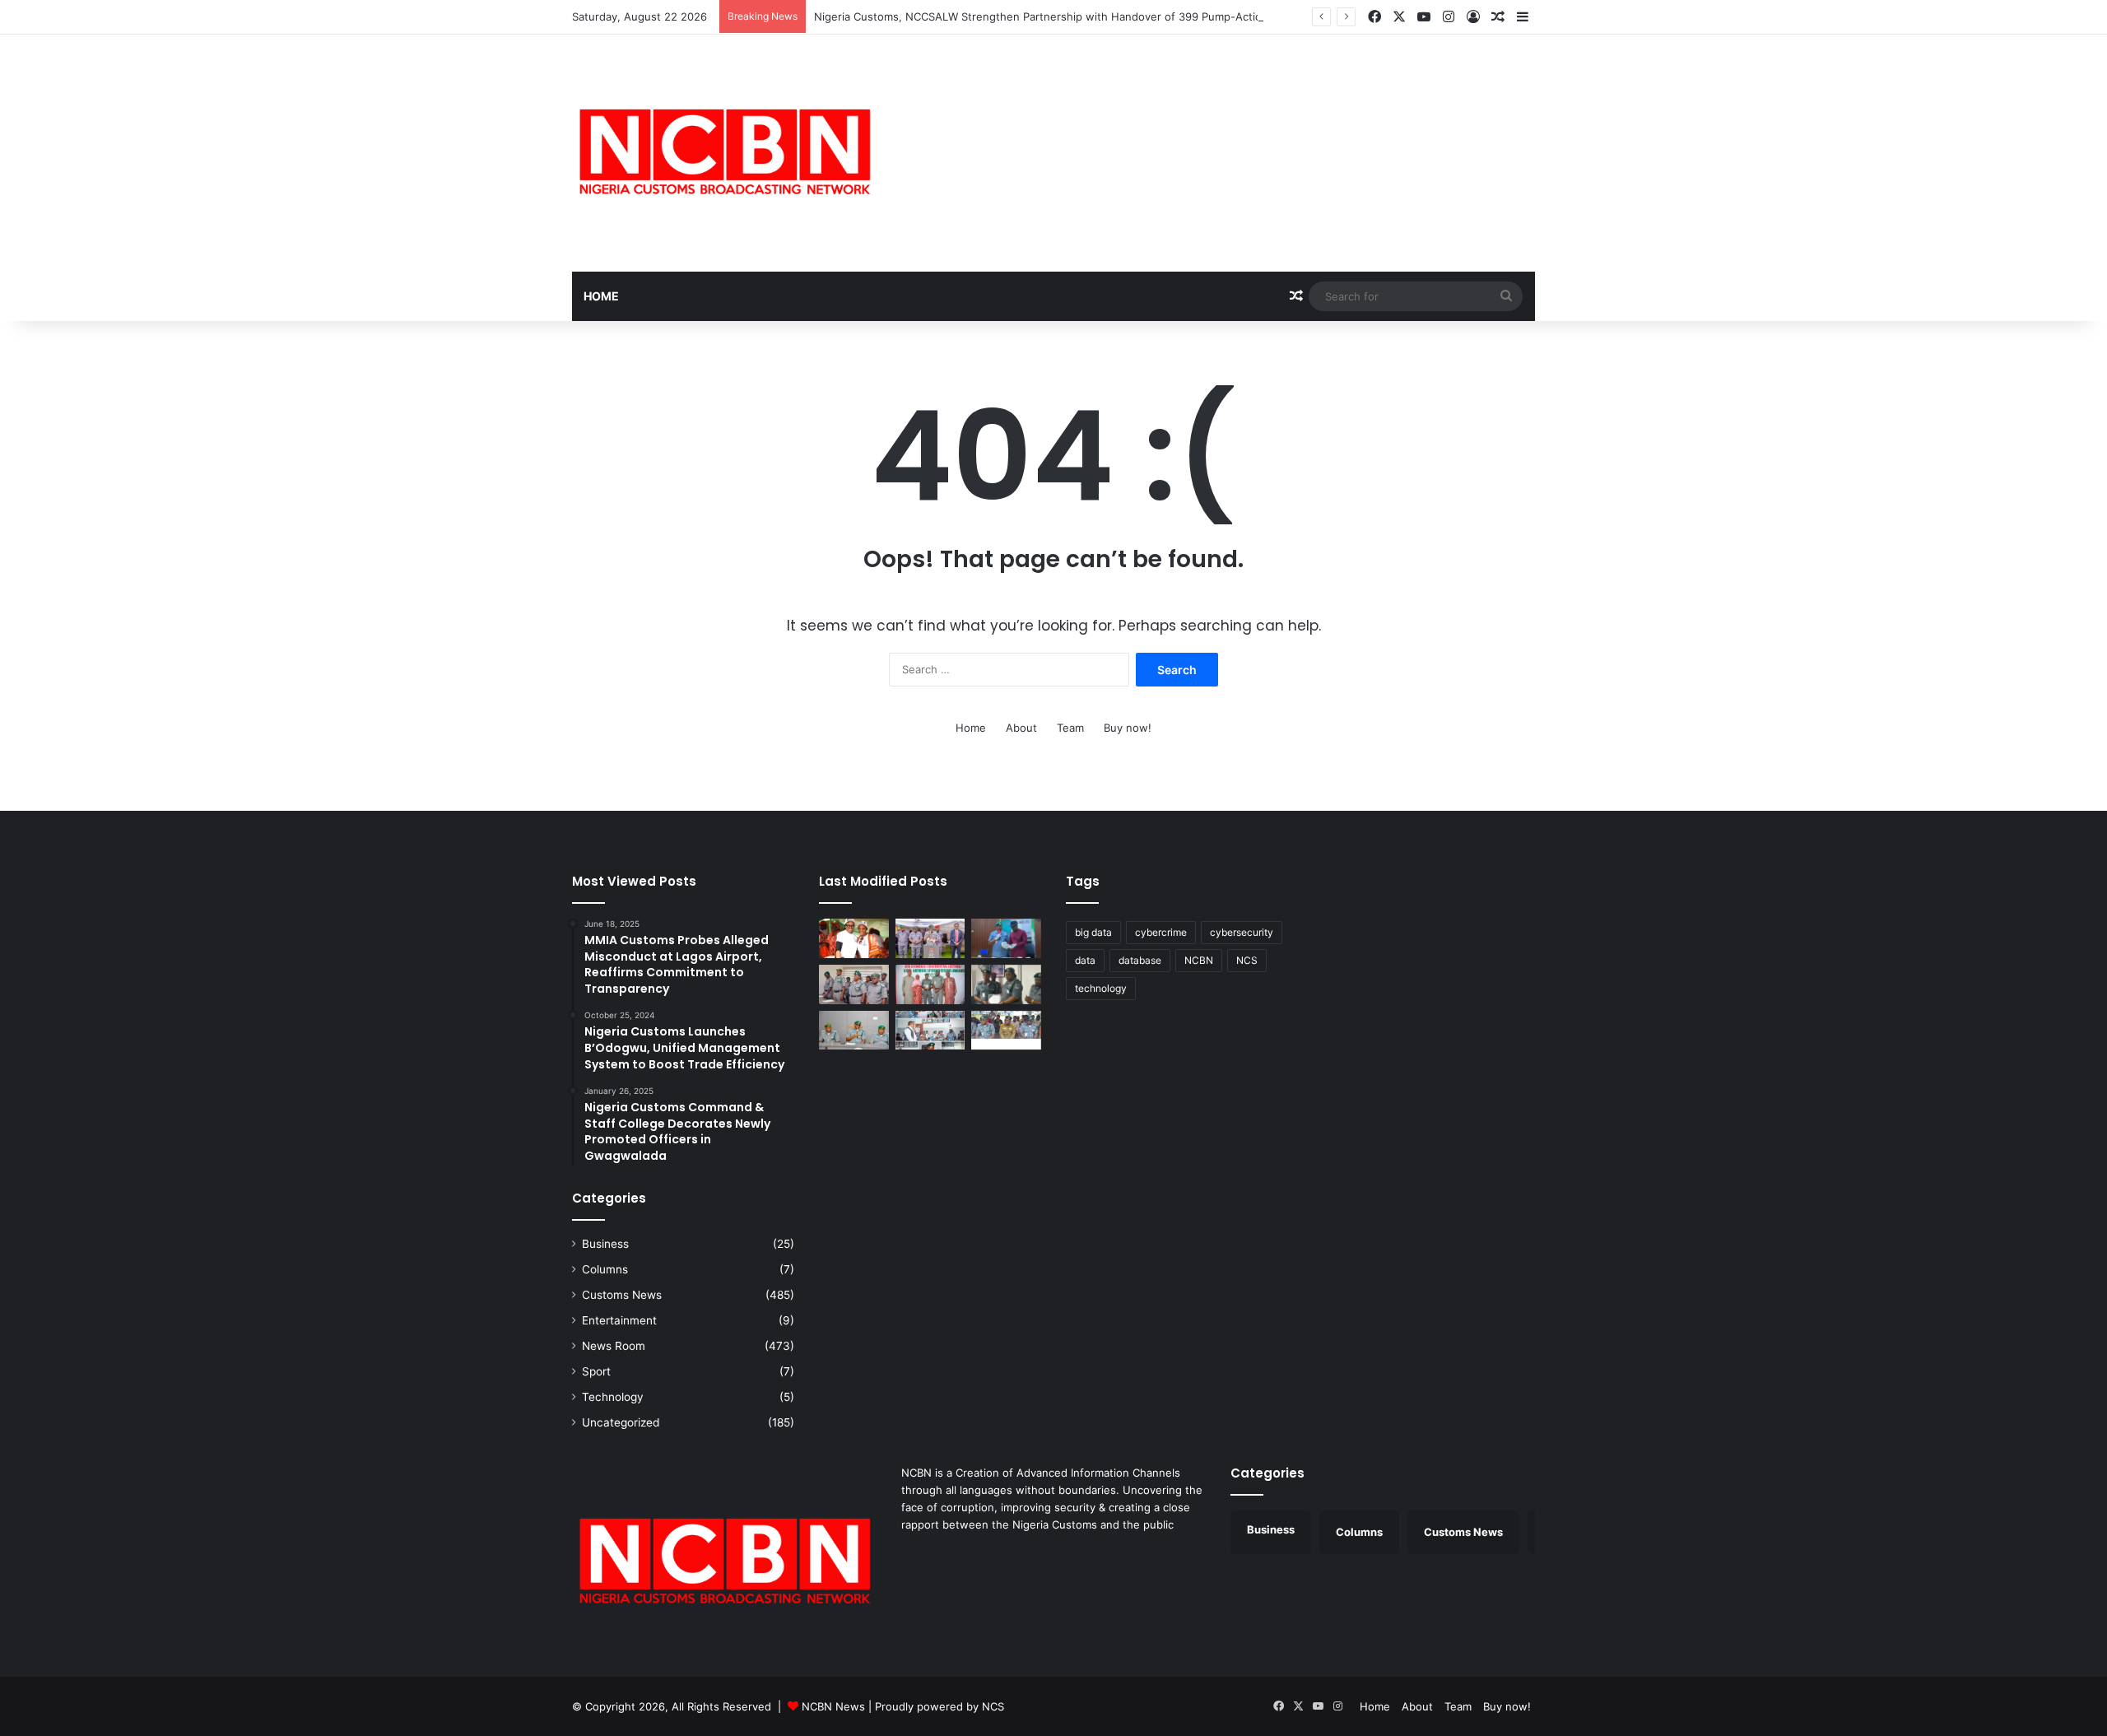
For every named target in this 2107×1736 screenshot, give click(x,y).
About (1021, 728)
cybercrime (1161, 932)
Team (1070, 728)
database (1140, 960)
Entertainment (619, 1320)
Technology (613, 1397)
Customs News (622, 1295)
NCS (1247, 960)
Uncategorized (621, 1422)
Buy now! (1128, 728)
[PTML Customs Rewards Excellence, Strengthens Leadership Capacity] (1006, 984)
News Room (614, 1346)
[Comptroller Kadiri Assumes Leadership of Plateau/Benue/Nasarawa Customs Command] (854, 984)
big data (1093, 932)
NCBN (1199, 960)
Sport (596, 1371)
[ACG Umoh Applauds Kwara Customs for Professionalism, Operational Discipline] (930, 1031)
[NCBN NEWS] (724, 153)
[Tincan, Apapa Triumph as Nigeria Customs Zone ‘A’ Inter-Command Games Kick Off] (854, 938)
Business (605, 1244)
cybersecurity (1242, 932)
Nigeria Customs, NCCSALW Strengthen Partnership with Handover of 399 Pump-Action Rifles (1057, 16)
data (1085, 960)
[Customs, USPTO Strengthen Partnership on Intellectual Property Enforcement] (1006, 1031)
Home (601, 296)
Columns (605, 1269)
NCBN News (833, 1706)
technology (1101, 988)
